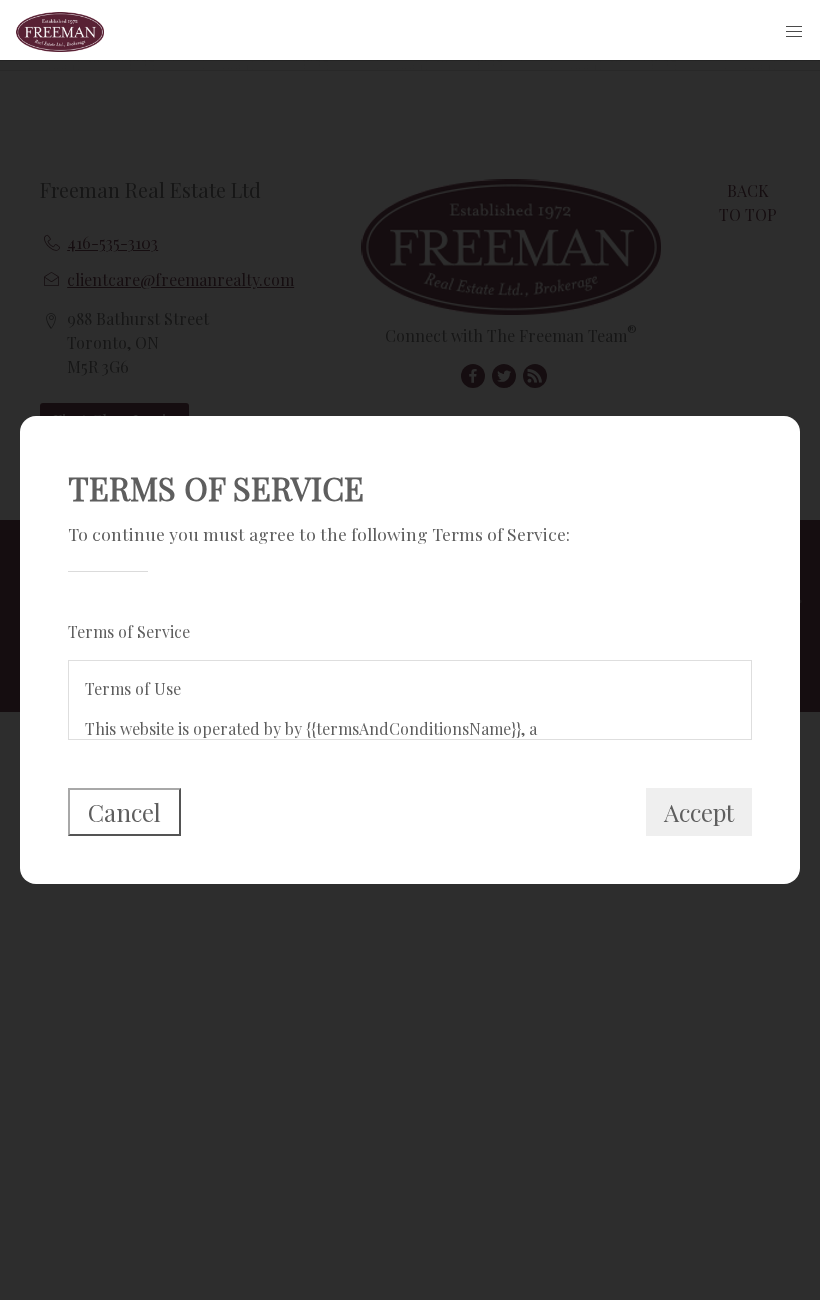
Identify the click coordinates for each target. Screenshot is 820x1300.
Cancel (124, 812)
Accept (699, 812)
